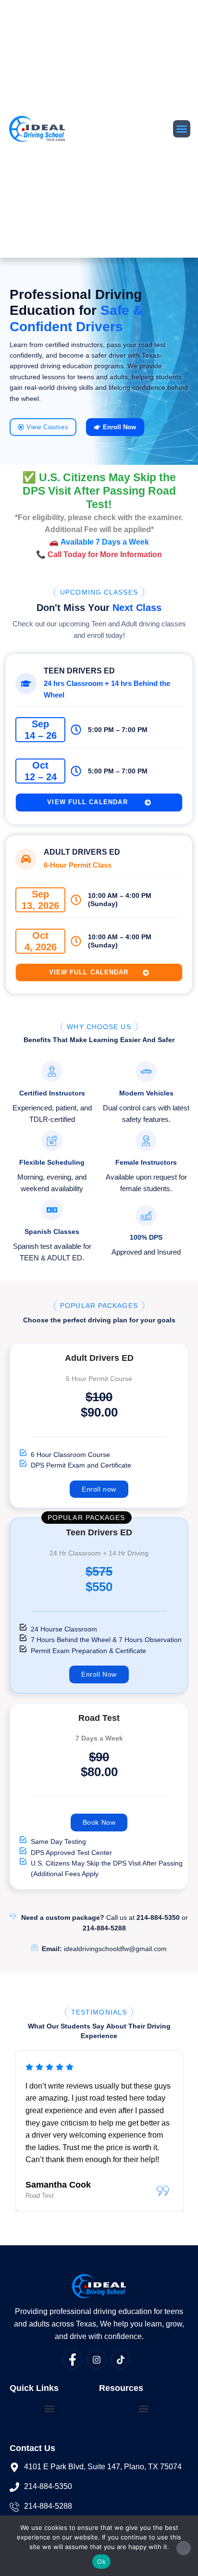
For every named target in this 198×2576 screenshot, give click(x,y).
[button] (182, 129)
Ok (101, 2562)
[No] (184, 2548)
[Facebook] (73, 2359)
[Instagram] (97, 2359)
